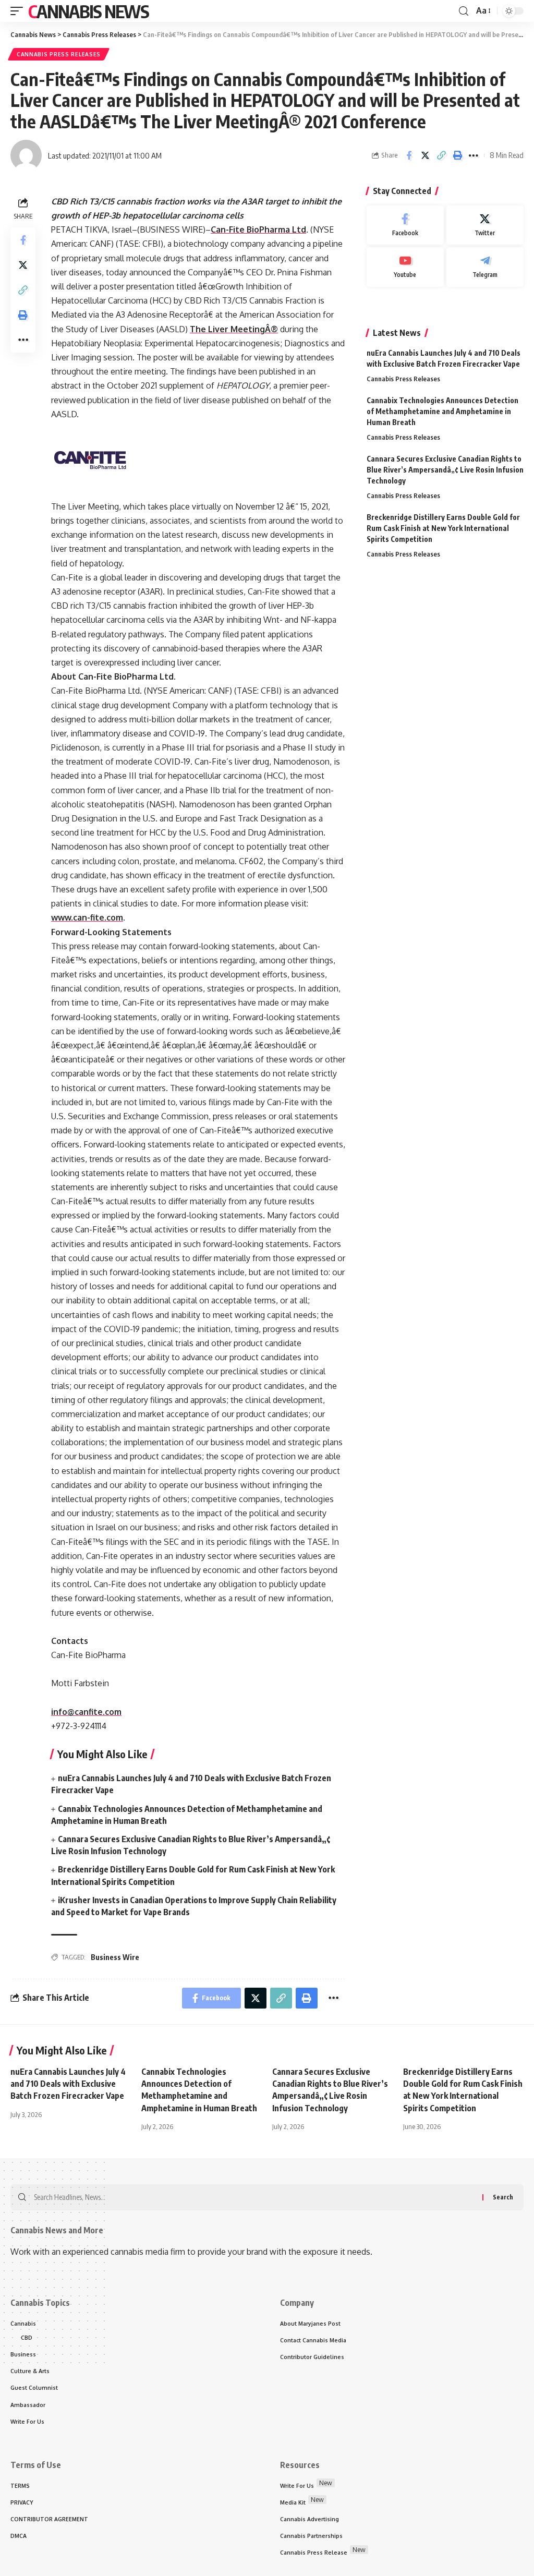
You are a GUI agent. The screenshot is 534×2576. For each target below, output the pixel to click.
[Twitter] (485, 225)
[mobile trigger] (19, 11)
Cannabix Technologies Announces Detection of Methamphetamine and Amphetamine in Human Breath (442, 411)
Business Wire (115, 1957)
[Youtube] (405, 267)
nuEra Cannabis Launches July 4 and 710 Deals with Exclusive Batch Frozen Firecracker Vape (68, 2084)
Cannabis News (88, 11)
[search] (464, 11)
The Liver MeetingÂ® (234, 329)
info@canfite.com (86, 1712)
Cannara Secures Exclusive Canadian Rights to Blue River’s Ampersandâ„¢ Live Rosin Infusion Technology (445, 470)
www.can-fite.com (87, 917)
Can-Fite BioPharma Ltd (258, 229)
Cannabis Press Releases (59, 54)
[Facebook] (405, 225)
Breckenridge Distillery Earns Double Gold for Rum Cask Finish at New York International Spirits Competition (443, 528)
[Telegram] (485, 267)
